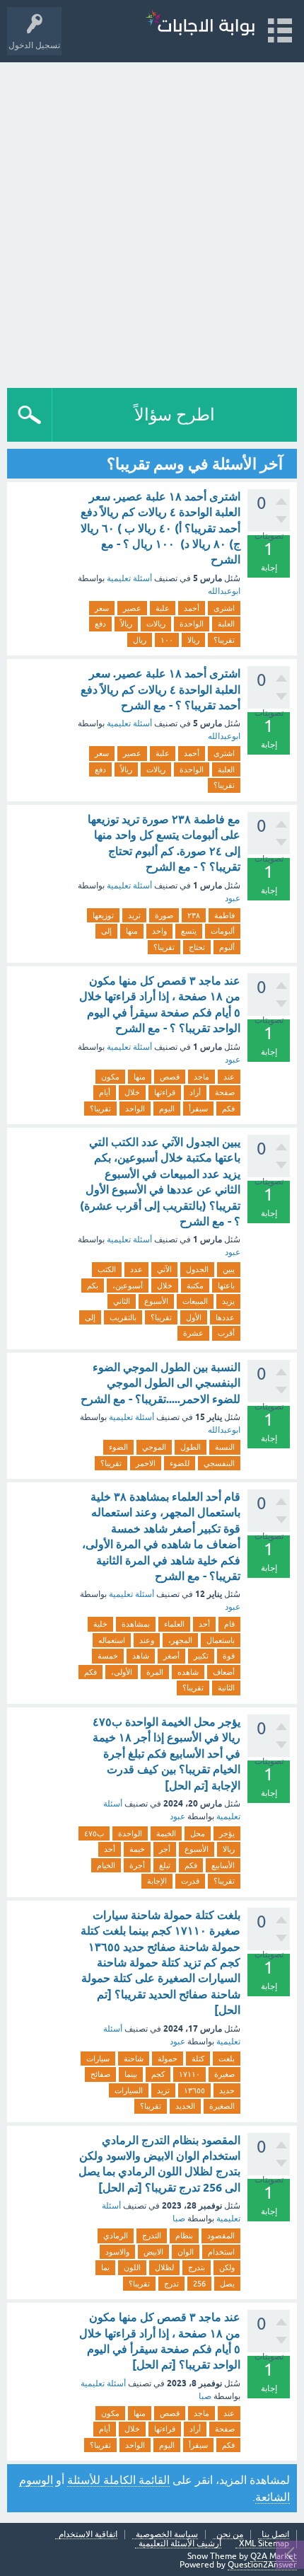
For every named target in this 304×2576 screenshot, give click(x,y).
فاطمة (224, 915)
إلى (106, 931)
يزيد (228, 1301)
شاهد (141, 1656)
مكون (110, 1077)
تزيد (163, 2090)
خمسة (108, 1656)
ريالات (156, 624)
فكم (228, 1109)
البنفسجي (219, 1463)
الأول (194, 1317)
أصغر (171, 1656)
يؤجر (227, 1833)
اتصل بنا (275, 2535)
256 (199, 2284)
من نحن (230, 2535)
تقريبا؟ (224, 640)
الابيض (153, 2252)
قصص (170, 1077)
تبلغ (165, 1865)
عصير (132, 608)
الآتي (164, 1269)
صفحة (225, 1092)
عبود (233, 898)
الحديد (185, 2106)
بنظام (184, 2236)
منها (132, 931)
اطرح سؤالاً (175, 414)
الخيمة (166, 1833)
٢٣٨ (194, 915)
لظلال (164, 2267)
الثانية (226, 1688)
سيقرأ (198, 1109)
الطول (191, 1447)
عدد (136, 1269)
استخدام (221, 2252)
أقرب (226, 1333)
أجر (165, 1849)
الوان (186, 2252)
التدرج (152, 2236)
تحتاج (197, 947)
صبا (179, 2219)
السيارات (129, 2090)
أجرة (137, 1865)
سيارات (98, 2059)
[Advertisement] (152, 222)
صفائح (100, 2074)
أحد (204, 1624)
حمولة (168, 2059)
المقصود (221, 2236)
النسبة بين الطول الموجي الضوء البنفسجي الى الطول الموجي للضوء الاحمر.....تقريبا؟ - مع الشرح (160, 1383)
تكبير (201, 1656)
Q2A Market (274, 2556)
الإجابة (157, 1881)
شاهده (188, 1672)
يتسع (189, 931)
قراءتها (165, 1092)
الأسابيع (223, 1865)
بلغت (227, 2059)
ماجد (201, 1077)
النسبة (225, 1447)
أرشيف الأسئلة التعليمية (180, 2544)
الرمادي (116, 2236)
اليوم (167, 1109)
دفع (100, 624)
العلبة (226, 624)
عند (229, 1077)
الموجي (154, 1447)
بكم (93, 1286)
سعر (102, 608)
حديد (227, 2090)
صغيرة (224, 2074)
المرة (155, 1672)
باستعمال (221, 1640)
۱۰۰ (167, 640)
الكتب (107, 1269)
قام (229, 1624)
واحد (159, 931)
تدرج (171, 2284)
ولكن (227, 2267)
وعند (147, 1640)
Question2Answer (262, 2565)
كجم (158, 2074)
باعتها (226, 1286)
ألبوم (227, 947)
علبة (163, 608)
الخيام (106, 1865)
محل (198, 1833)
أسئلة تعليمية (129, 578)
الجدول (197, 1269)
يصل (227, 2284)
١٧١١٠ (189, 2074)
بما (105, 2267)
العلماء (174, 1624)
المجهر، (180, 1640)
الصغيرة (222, 2106)
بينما (131, 2074)
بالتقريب (123, 1317)
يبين (229, 1269)
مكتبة (195, 1286)
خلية (100, 1624)
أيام (105, 1092)
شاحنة (134, 2059)
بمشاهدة (136, 1624)
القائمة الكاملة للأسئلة (118, 2480)
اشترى (224, 608)
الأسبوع (156, 1301)
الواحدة (192, 624)
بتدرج (197, 2267)
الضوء (118, 1447)
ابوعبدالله (224, 591)
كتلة (198, 2059)
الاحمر (146, 1463)
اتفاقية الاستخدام (88, 2535)
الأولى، (122, 1672)
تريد (134, 915)
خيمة (137, 1849)
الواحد (135, 1109)
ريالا (193, 640)
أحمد (192, 608)
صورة (164, 915)
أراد (195, 1092)
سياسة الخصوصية (167, 2535)
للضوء (180, 1463)
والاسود (117, 2252)
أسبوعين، (128, 1286)
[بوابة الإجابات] (200, 24)
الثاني (122, 1301)
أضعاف (224, 1672)
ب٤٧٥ (94, 1833)
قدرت (190, 1881)
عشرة (193, 1333)
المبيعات (195, 1301)
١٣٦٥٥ (194, 2090)
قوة (229, 1656)
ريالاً (126, 624)
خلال (132, 1092)
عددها (225, 1317)
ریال (140, 640)
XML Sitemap (264, 2544)
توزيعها (103, 915)
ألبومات (223, 931)
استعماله (112, 1640)
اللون (132, 2267)
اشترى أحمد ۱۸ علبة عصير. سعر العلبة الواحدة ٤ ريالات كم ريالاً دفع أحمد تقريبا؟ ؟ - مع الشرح (160, 689)
